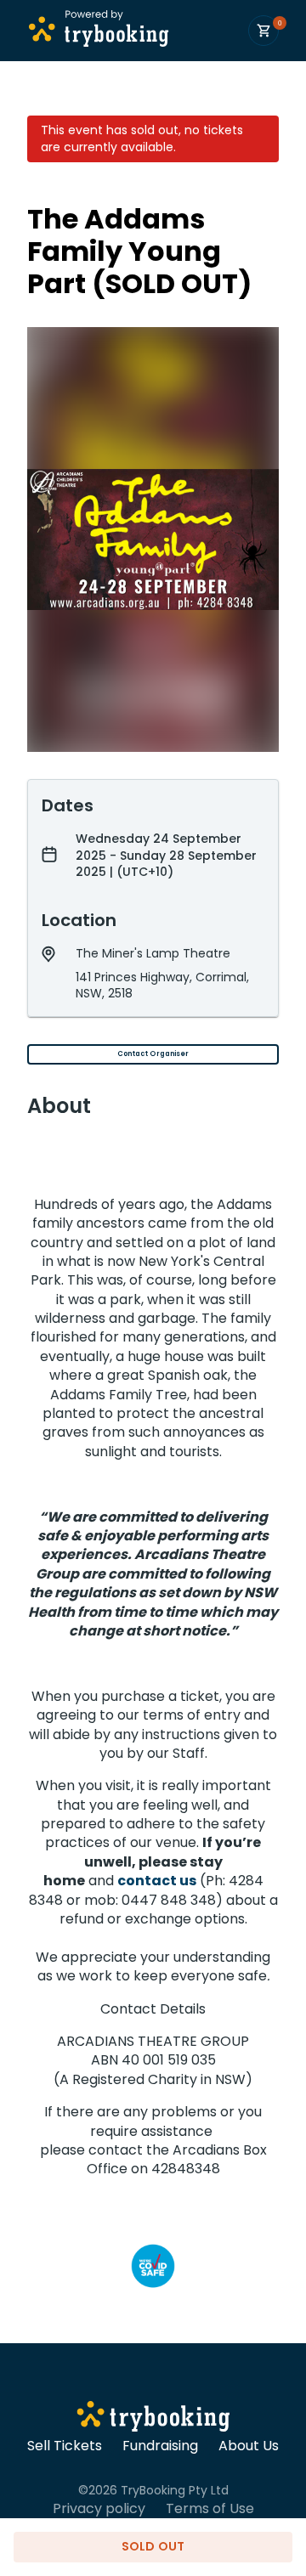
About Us (249, 2446)
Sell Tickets (65, 2446)
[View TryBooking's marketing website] (153, 2419)
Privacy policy (99, 2509)
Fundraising (160, 2446)
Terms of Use (210, 2509)
